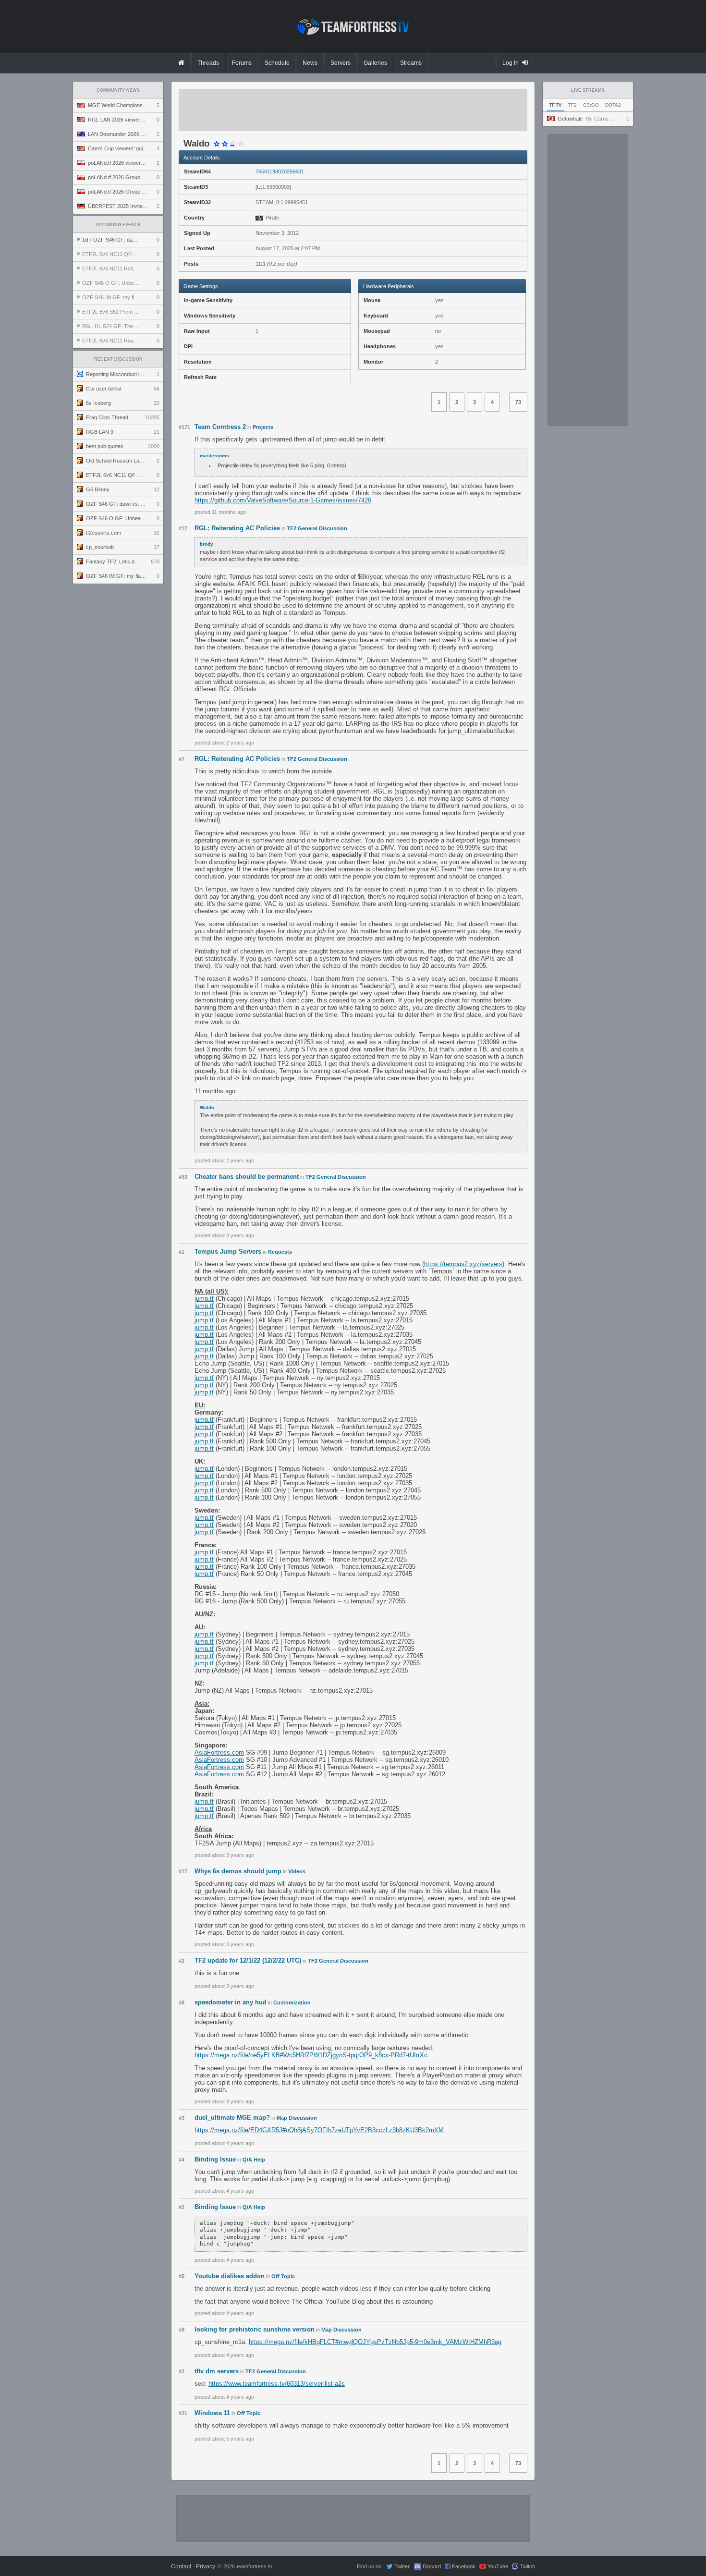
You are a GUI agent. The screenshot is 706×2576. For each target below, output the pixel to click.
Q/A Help (254, 2160)
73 (518, 402)
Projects (263, 427)
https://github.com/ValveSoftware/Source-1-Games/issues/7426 (283, 500)
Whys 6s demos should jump (238, 1871)
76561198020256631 (280, 171)
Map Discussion (297, 2118)
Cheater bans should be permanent (247, 1177)
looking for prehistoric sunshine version (255, 2329)
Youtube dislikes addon (230, 2276)
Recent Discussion (118, 359)
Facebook (464, 2566)
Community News (118, 90)
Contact (181, 2566)
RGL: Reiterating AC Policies (237, 528)
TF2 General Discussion (317, 528)
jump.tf (204, 1299)
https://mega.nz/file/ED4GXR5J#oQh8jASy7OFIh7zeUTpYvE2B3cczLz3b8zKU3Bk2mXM (319, 2130)
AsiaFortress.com (219, 1752)
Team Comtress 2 (220, 427)
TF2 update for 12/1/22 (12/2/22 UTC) (248, 1960)
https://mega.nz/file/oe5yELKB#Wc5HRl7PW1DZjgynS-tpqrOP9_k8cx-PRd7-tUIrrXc (311, 2055)
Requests (280, 1252)
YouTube (498, 2566)
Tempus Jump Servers (228, 1251)
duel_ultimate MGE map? (232, 2118)
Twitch (528, 2566)
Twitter (402, 2566)
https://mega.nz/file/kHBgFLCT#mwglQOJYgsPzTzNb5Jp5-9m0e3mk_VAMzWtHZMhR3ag (375, 2342)
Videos (297, 1871)
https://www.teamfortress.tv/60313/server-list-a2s (277, 2384)
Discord (432, 2566)
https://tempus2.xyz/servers (463, 1264)
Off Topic (283, 2276)
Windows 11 (212, 2413)
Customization (292, 2002)
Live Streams (588, 90)
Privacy (206, 2566)
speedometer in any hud (231, 2002)
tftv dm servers (217, 2371)
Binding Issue (215, 2159)
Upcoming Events (118, 225)
